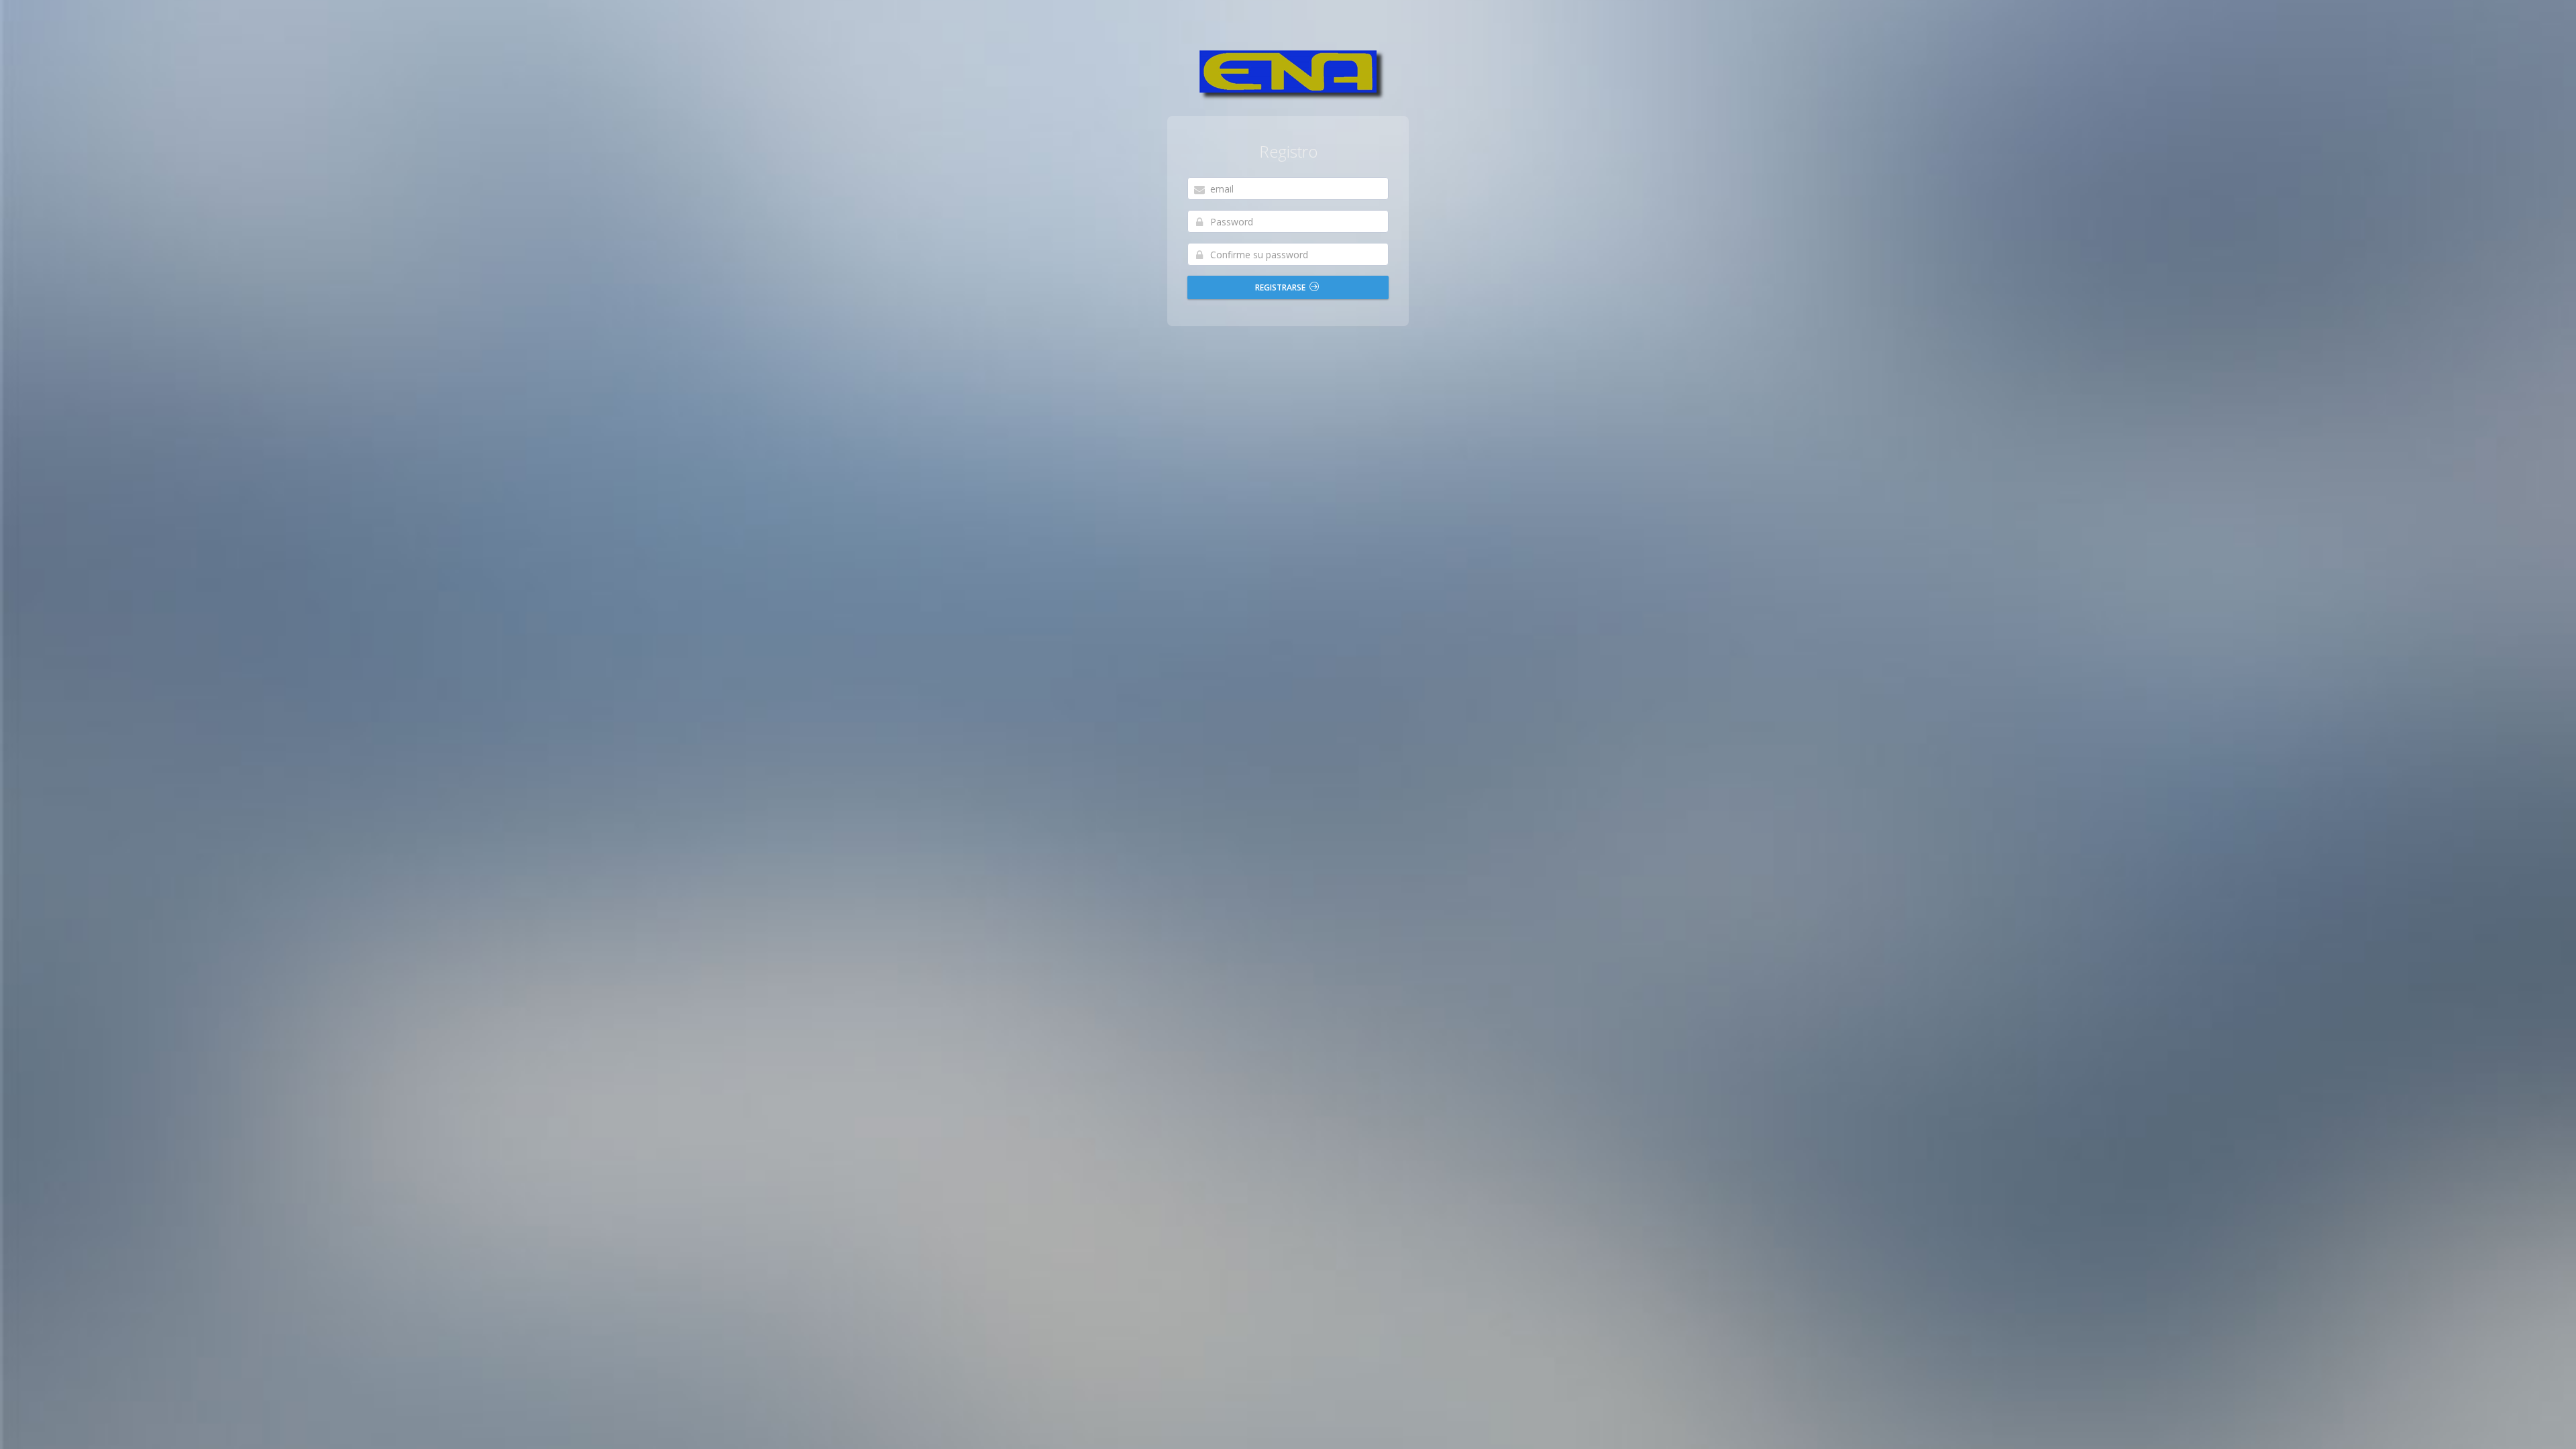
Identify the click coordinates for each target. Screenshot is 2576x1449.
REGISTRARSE (1281, 287)
